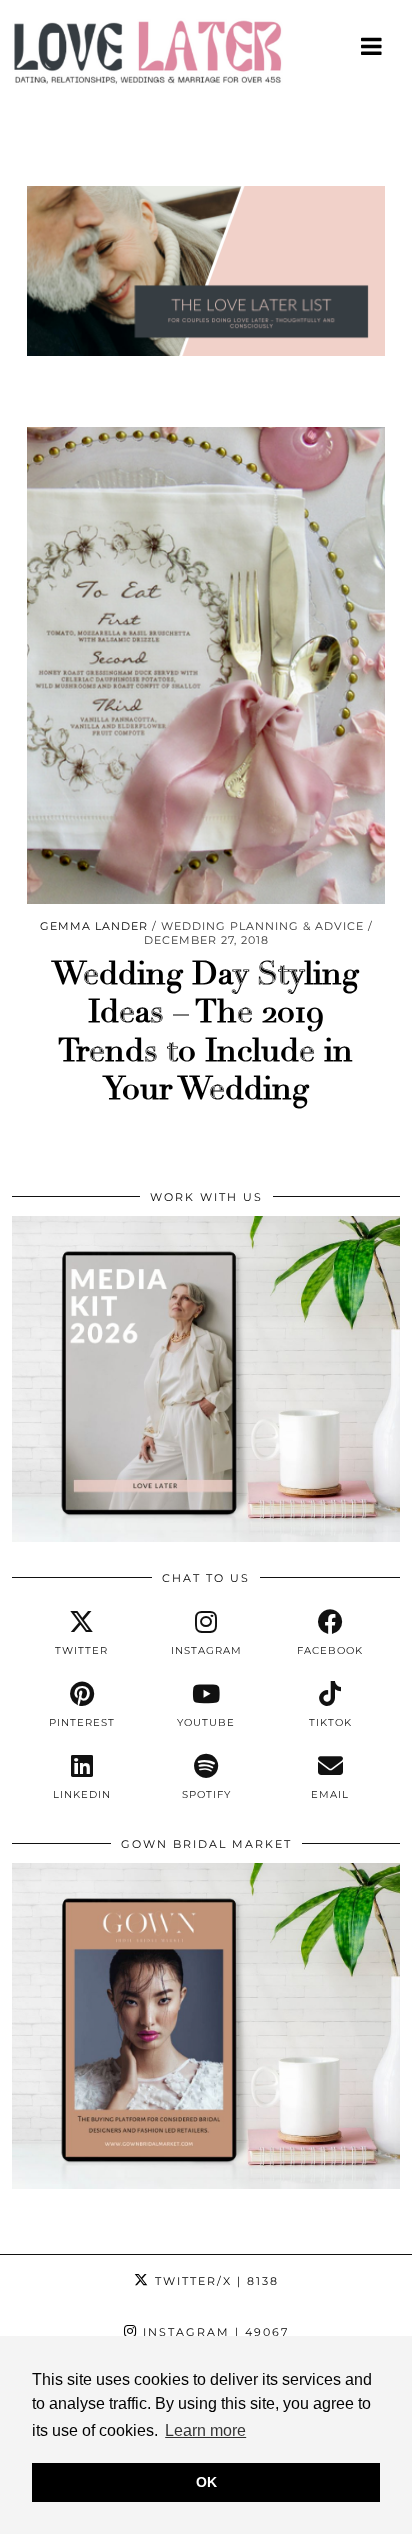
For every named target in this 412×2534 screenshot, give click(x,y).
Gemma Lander (94, 926)
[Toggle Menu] (372, 46)
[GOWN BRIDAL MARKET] (206, 2184)
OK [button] (206, 2482)
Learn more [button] (205, 2430)
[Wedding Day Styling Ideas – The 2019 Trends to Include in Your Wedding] (206, 665)
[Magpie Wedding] (206, 57)
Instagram (213, 2332)
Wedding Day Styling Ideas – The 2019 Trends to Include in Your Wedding (205, 1031)
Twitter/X (214, 2281)
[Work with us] (206, 1537)
